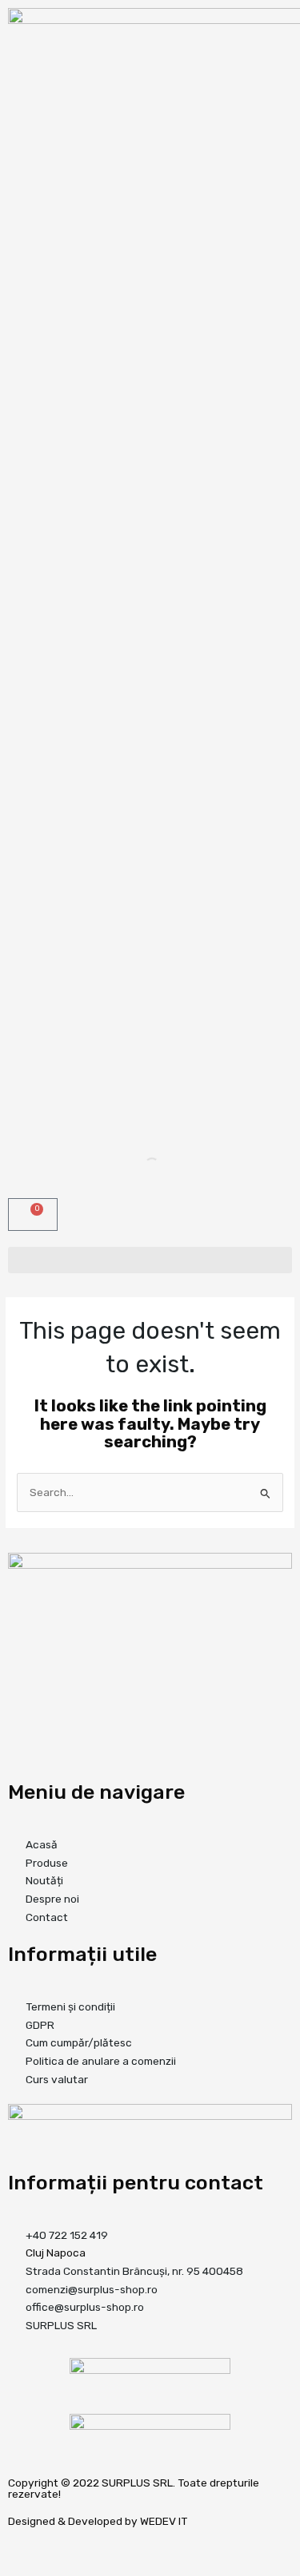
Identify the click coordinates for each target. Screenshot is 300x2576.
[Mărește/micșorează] (16, 2547)
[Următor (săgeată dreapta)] (50, 2568)
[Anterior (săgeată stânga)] (16, 2568)
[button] (150, 1260)
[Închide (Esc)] (119, 2547)
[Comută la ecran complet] (50, 2547)
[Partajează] (85, 2547)
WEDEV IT (164, 2521)
